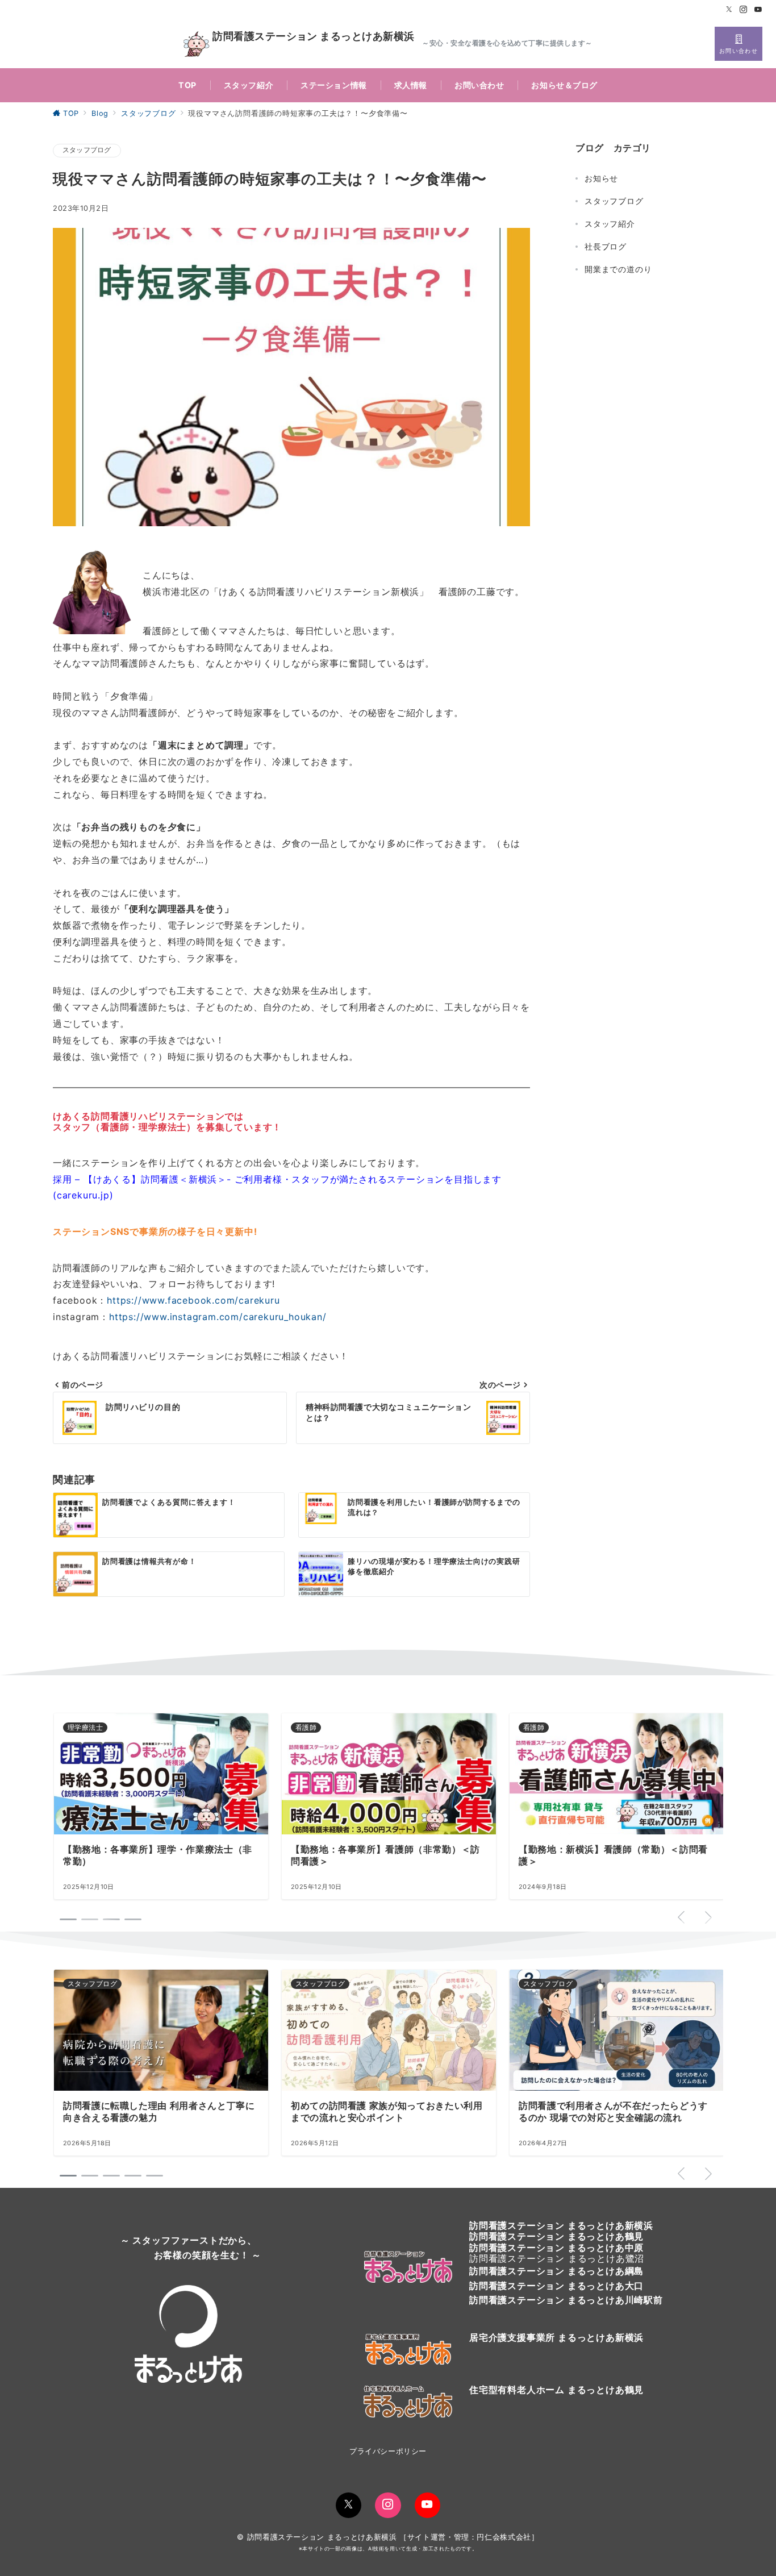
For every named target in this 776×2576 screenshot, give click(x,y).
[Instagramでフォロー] (744, 10)
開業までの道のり (618, 269)
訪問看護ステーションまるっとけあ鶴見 (556, 2236)
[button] (68, 2176)
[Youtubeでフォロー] (758, 10)
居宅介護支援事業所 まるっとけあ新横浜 (556, 2337)
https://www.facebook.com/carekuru (193, 1300)
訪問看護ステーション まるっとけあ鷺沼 (557, 2258)
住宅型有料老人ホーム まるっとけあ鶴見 (556, 2390)
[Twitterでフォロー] (729, 10)
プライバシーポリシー (388, 2451)
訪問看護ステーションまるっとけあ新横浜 (561, 2225)
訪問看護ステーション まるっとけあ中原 (556, 2248)
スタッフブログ (87, 150)
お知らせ (601, 178)
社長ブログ (606, 246)
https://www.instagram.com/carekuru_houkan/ (218, 1317)
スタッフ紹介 (610, 224)
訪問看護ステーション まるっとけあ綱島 (556, 2271)
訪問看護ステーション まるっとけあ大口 (556, 2286)
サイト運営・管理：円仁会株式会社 (469, 2537)
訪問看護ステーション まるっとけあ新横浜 (313, 37)
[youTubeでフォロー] (427, 2505)
